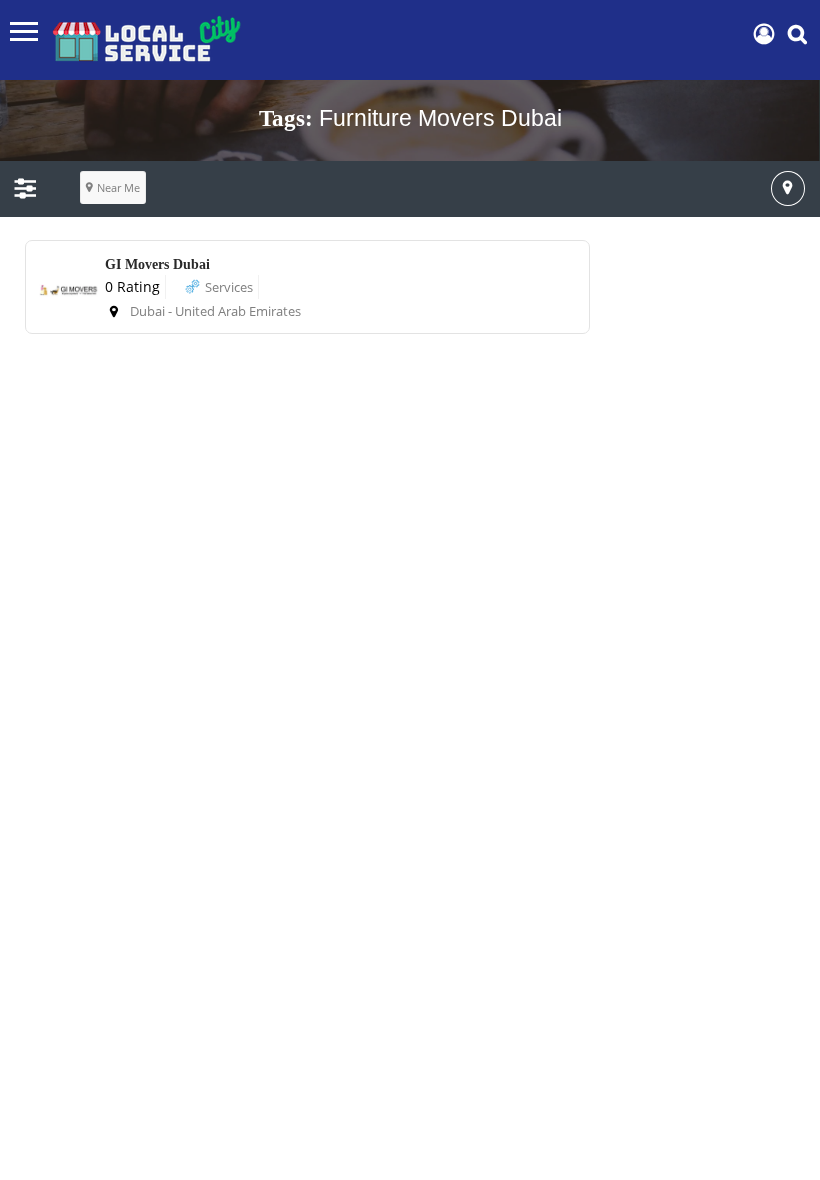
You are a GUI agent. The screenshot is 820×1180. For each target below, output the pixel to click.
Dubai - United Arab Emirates (215, 311)
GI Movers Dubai (157, 264)
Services (229, 287)
